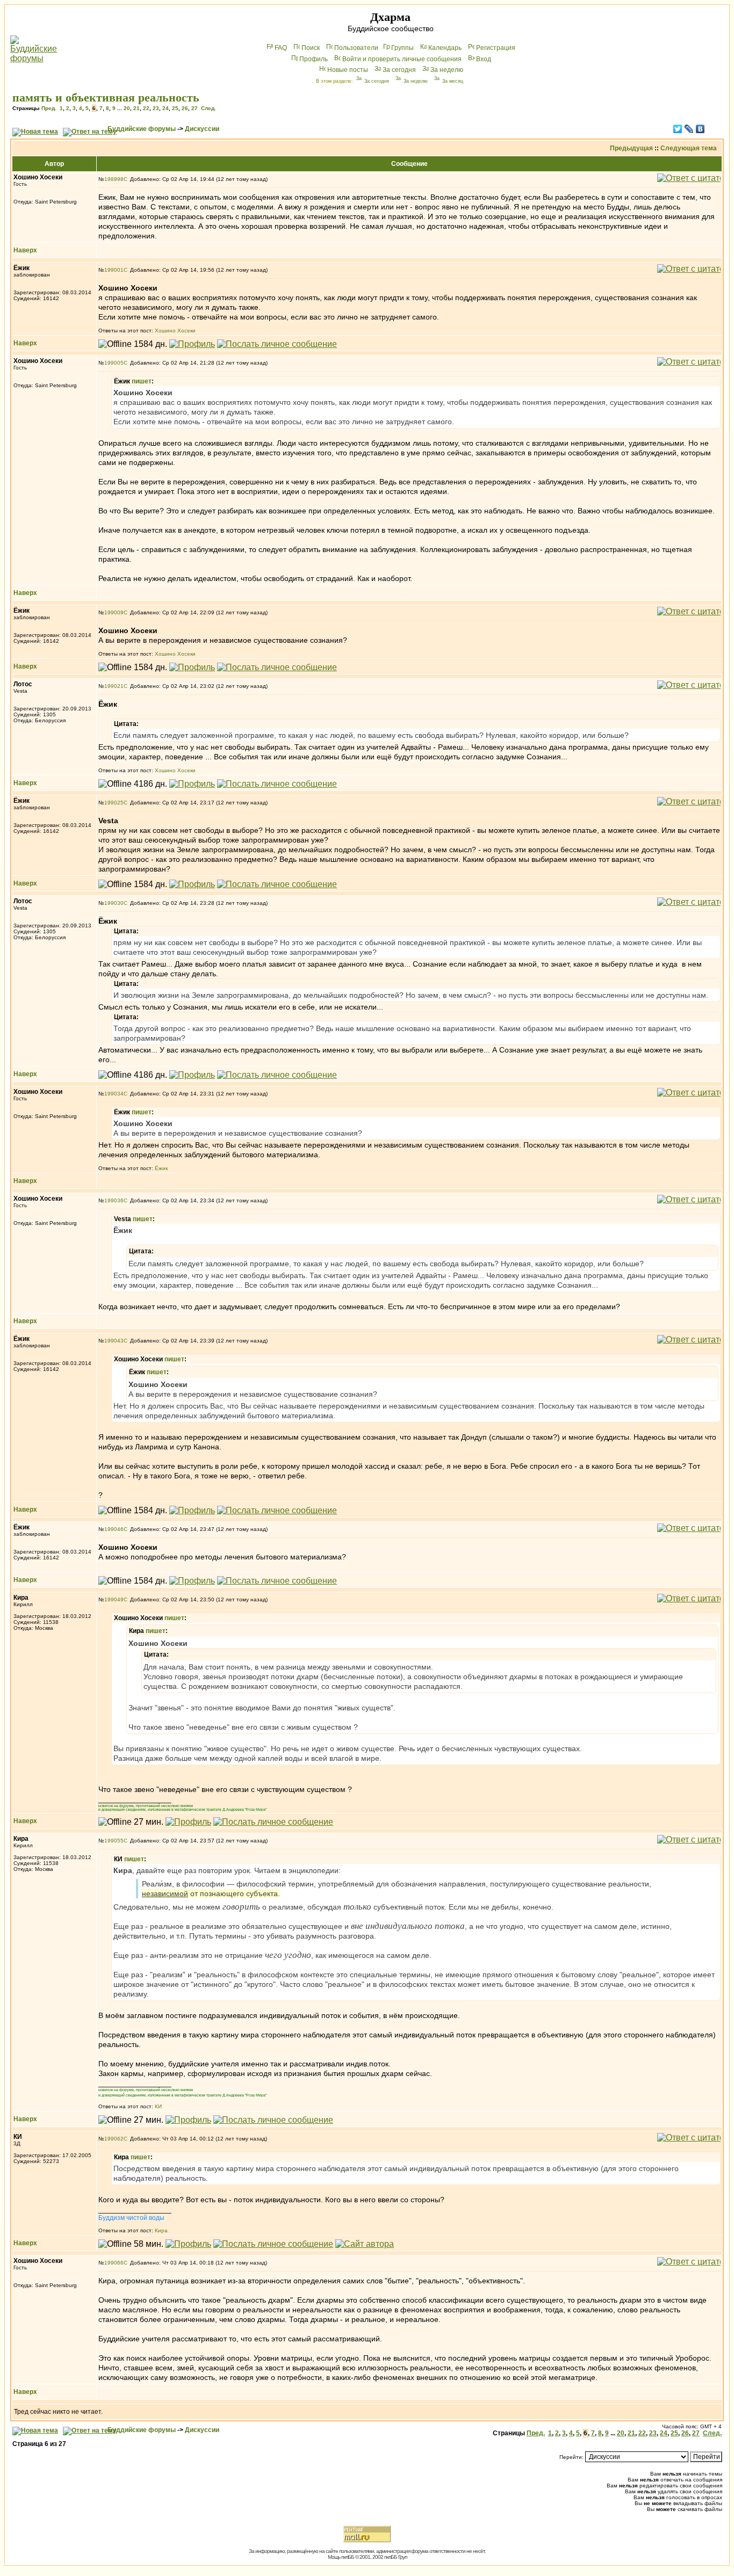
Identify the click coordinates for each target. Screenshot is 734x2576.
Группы (402, 48)
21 (136, 108)
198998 (114, 179)
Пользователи (356, 48)
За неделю (447, 70)
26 (185, 108)
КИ (158, 2106)
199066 (114, 2263)
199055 (114, 1841)
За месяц (453, 81)
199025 (114, 803)
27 (195, 108)
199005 (114, 363)
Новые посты (348, 70)
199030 (114, 903)
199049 (114, 1599)
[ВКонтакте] (700, 129)
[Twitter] (678, 129)
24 (165, 108)
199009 (114, 612)
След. (208, 108)
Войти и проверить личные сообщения (402, 59)
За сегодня (399, 70)
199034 (114, 1094)
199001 (114, 270)
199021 (114, 686)
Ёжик (161, 1168)
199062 (114, 2139)
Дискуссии (202, 129)
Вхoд (484, 59)
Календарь (445, 48)
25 (175, 108)
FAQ (281, 48)
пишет (142, 381)
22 (146, 108)
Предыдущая (631, 148)
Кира (161, 2230)
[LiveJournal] (689, 129)
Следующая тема (689, 148)
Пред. (49, 108)
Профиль (314, 59)
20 (127, 108)
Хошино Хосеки (175, 331)
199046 (114, 1529)
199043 (114, 1341)
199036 (114, 1200)
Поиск (311, 48)
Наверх (25, 250)
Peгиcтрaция (496, 48)
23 (156, 108)
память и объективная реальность (106, 97)
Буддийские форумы (142, 129)
